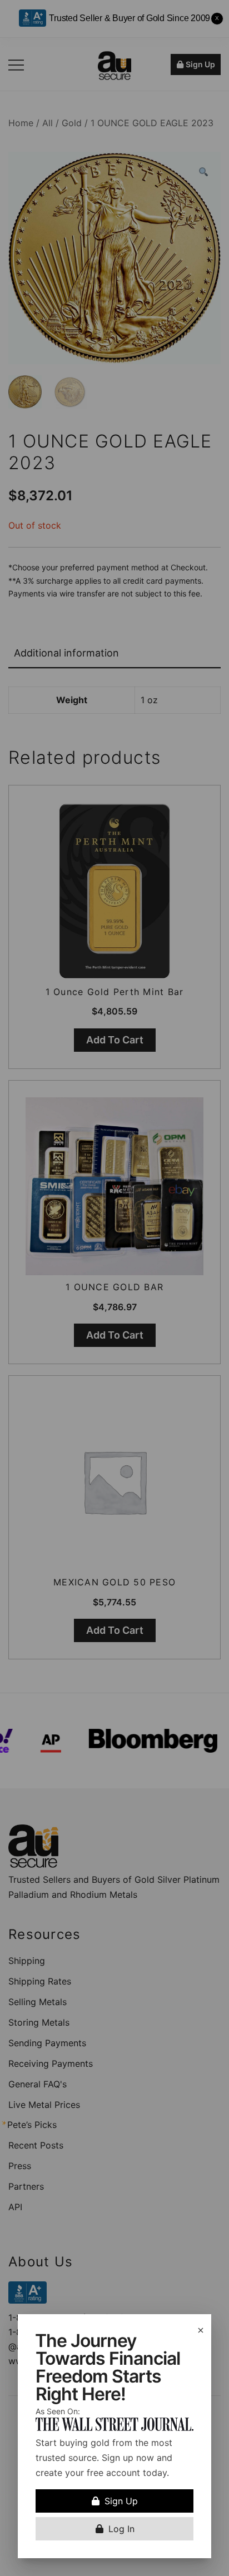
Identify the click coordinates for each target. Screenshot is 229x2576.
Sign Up (121, 2501)
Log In (121, 2529)
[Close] (201, 2330)
